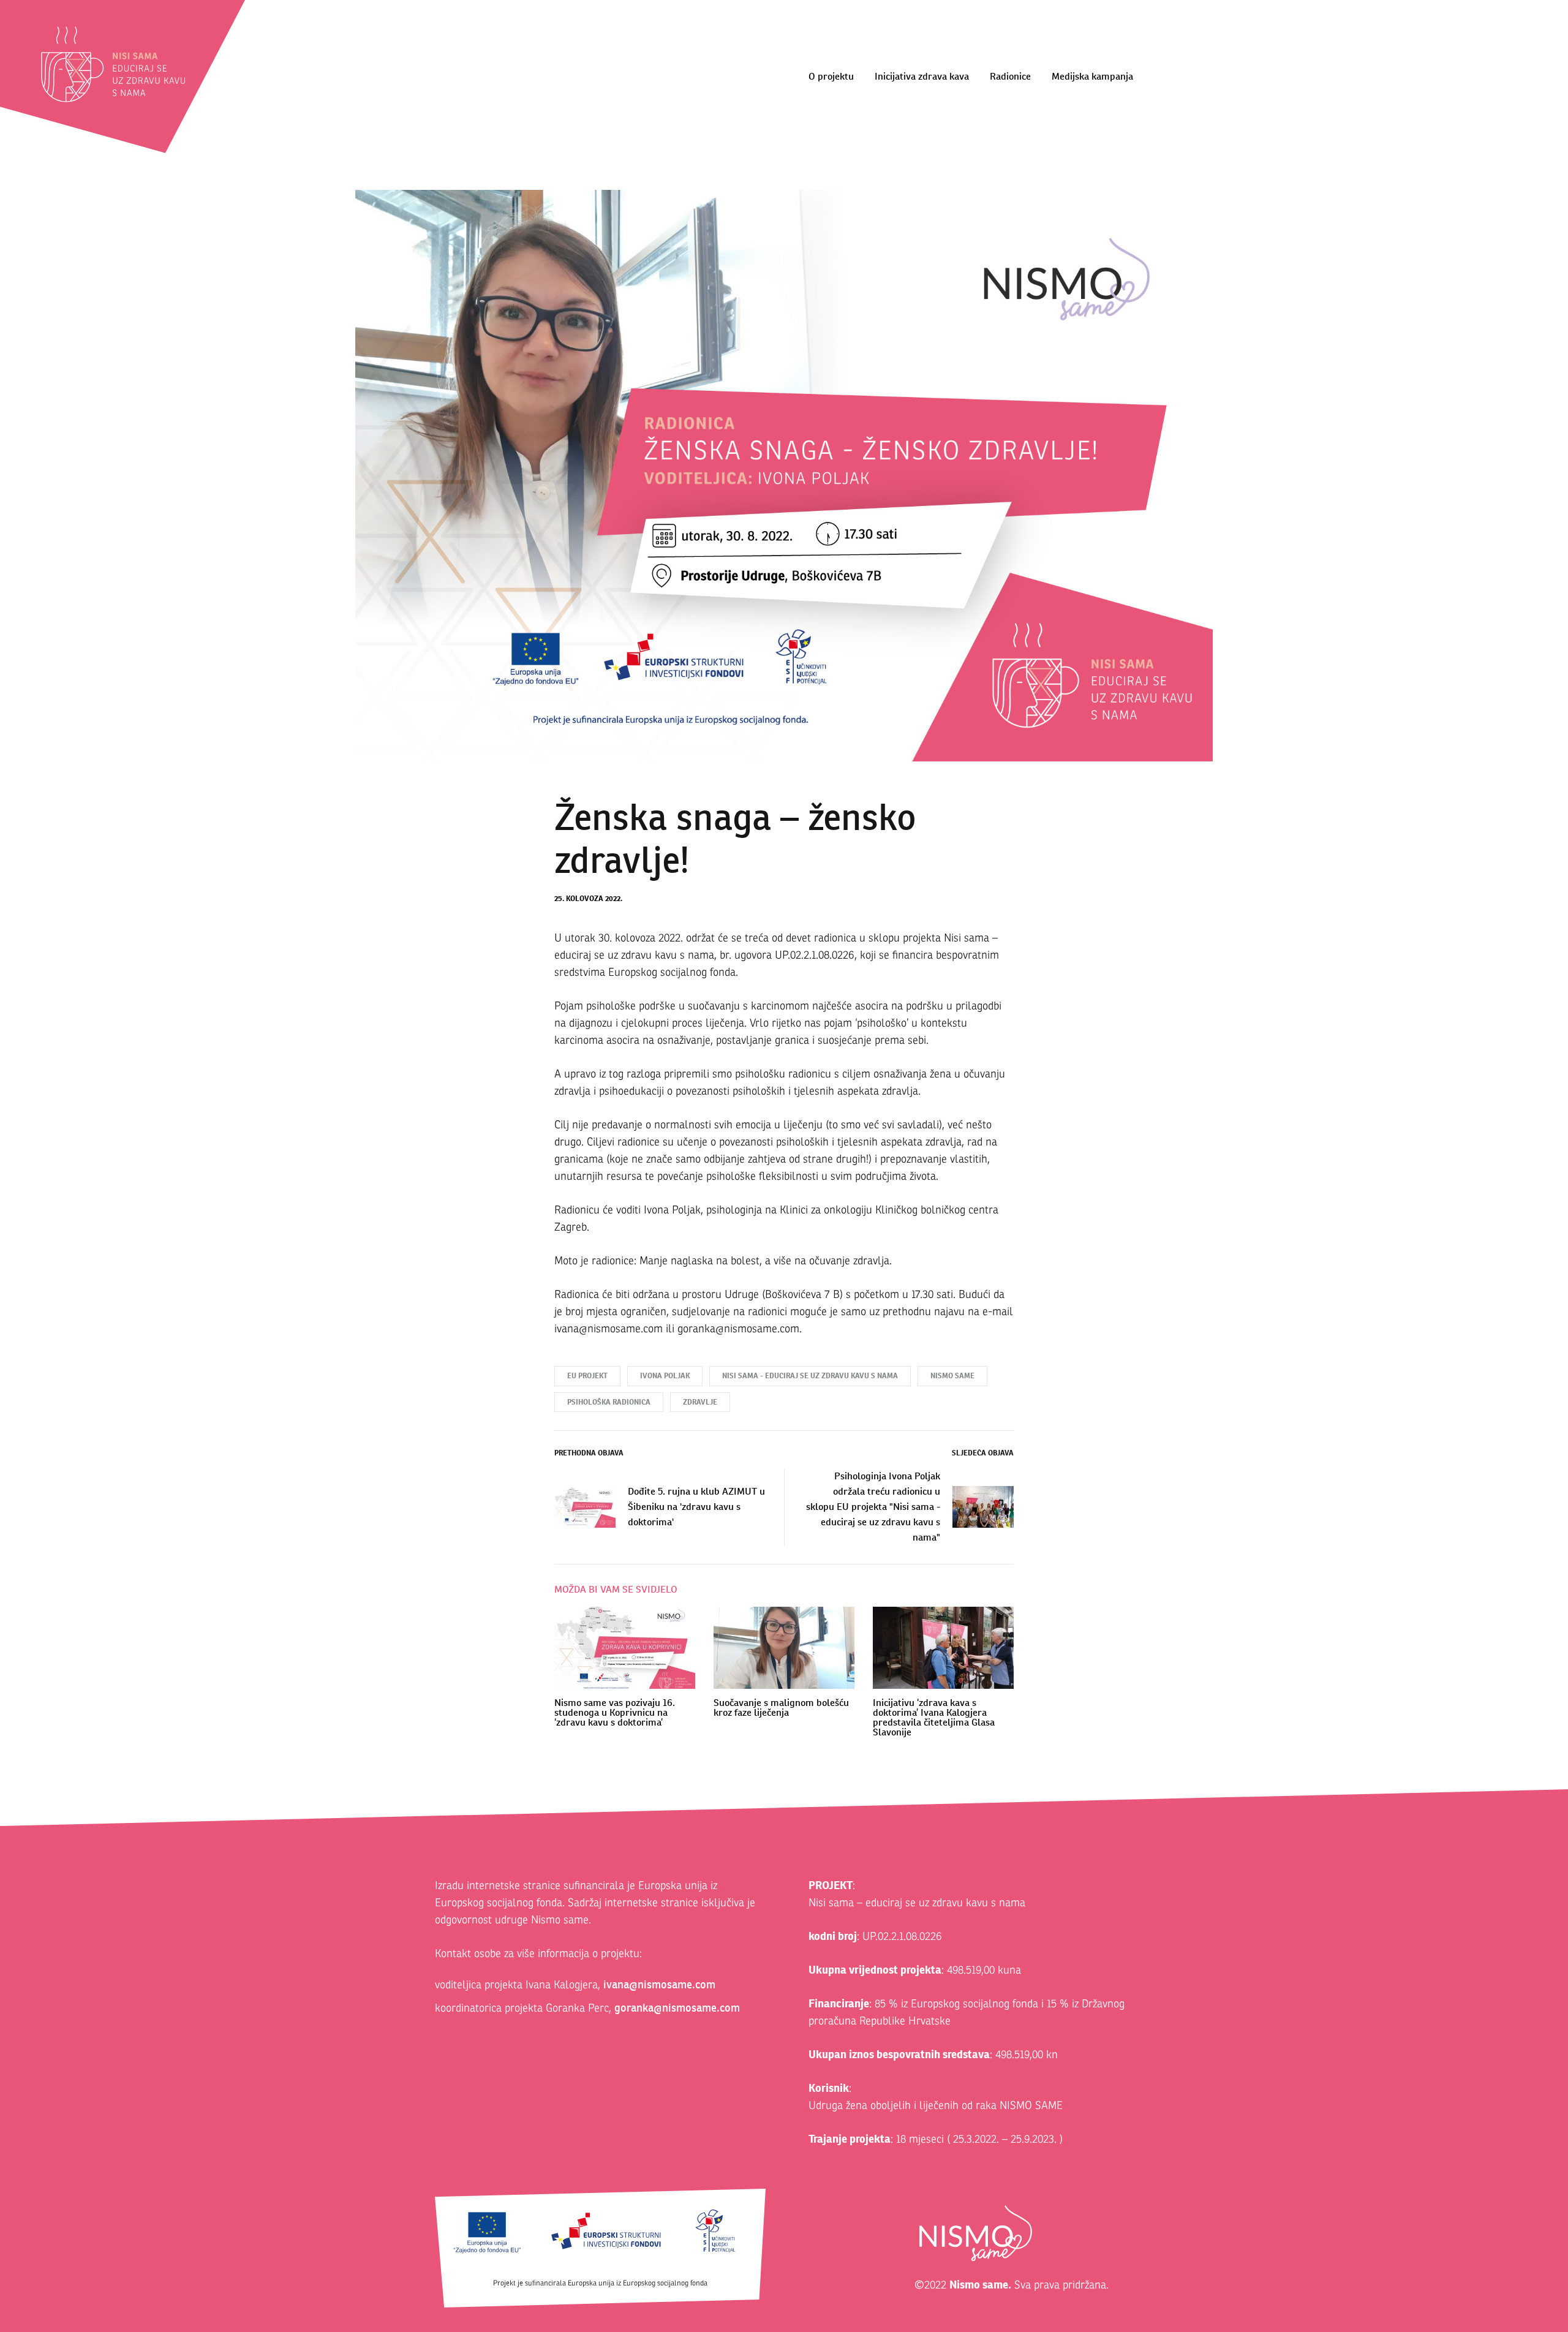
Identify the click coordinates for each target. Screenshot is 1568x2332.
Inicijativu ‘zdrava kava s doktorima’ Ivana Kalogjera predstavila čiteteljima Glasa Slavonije (934, 1717)
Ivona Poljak (665, 1376)
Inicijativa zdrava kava (922, 76)
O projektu (831, 76)
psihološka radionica (609, 1402)
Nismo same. (980, 2285)
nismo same (952, 1376)
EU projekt (587, 1376)
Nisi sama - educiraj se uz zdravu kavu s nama (810, 1376)
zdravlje (700, 1402)
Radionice (1010, 76)
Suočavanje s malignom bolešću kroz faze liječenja (781, 1707)
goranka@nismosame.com (677, 2008)
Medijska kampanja (1092, 76)
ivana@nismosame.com (659, 1984)
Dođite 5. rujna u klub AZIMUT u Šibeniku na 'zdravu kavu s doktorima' (696, 1507)
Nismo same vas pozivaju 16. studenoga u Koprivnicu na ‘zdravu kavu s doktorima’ (615, 1712)
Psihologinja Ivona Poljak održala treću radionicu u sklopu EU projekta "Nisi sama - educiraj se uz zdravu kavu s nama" (873, 1507)
